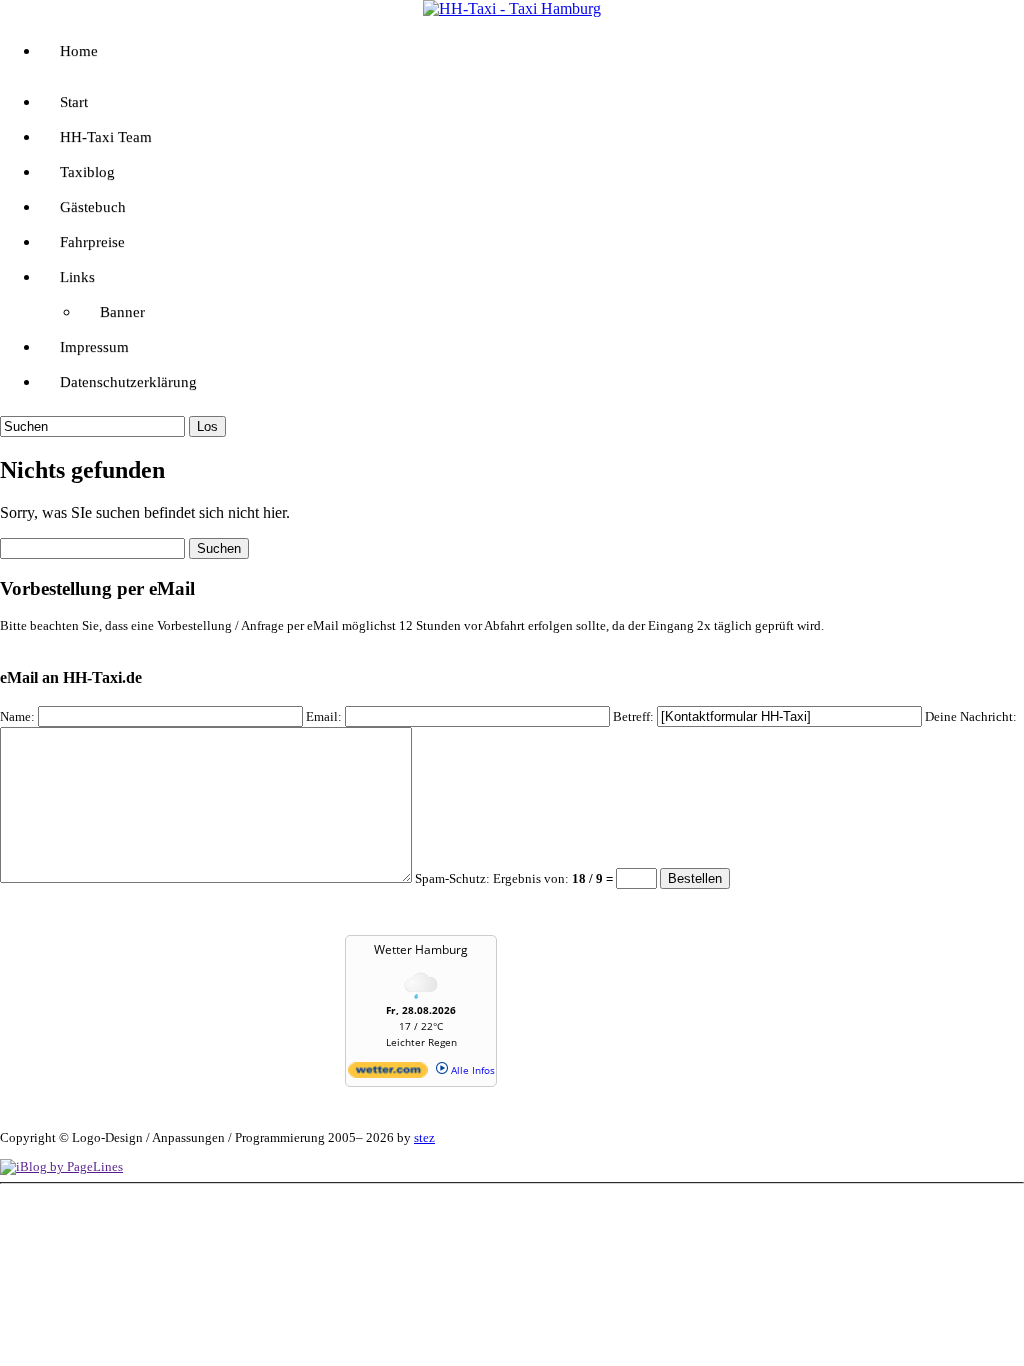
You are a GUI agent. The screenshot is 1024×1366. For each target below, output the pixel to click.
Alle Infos (471, 1070)
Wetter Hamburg (421, 949)
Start (74, 102)
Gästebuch (93, 207)
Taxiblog (87, 172)
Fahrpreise (92, 242)
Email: (324, 716)
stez (424, 1137)
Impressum (94, 347)
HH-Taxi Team (106, 137)
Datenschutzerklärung (128, 382)
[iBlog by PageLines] (61, 1166)
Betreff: (633, 716)
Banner (122, 312)
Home (79, 51)
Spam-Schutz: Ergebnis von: (515, 878)
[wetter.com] (388, 1074)
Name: (17, 716)
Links (77, 277)
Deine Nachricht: (971, 716)
